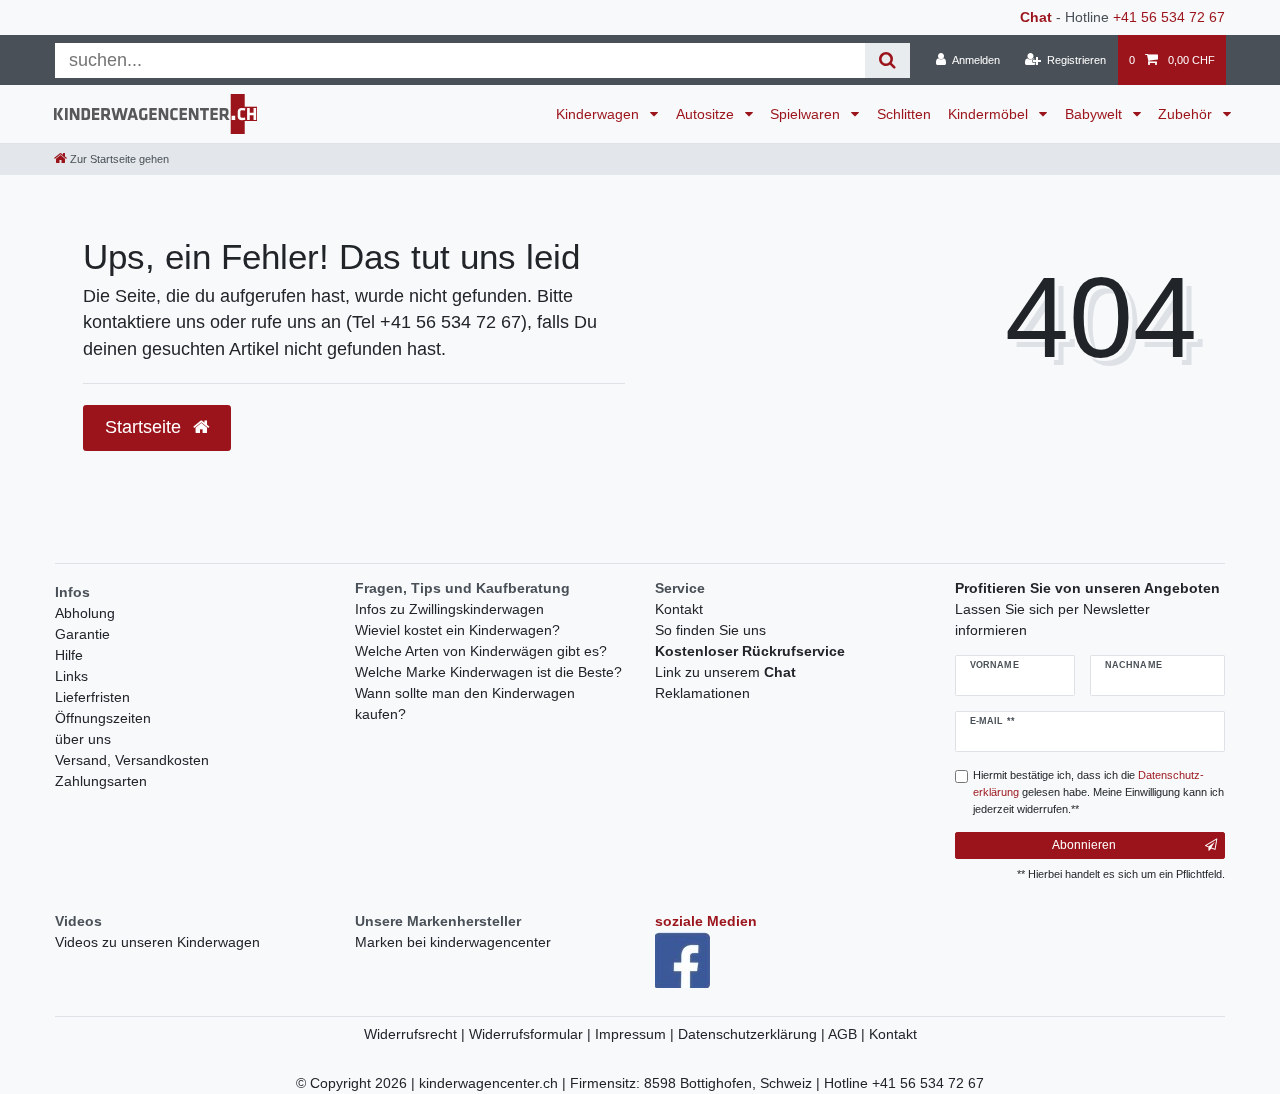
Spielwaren (807, 114)
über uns (83, 739)
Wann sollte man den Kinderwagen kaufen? (465, 703)
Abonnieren (1084, 845)
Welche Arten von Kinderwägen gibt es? (481, 651)
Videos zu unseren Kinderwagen (157, 942)
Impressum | (636, 1034)
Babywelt (1095, 114)
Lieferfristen (92, 697)
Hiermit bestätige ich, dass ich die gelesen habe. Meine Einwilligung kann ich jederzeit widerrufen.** (1098, 792)
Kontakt (679, 609)
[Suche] (887, 60)
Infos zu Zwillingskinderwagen (449, 609)
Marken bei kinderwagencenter (453, 942)
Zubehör (1187, 114)
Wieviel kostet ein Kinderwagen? (457, 630)
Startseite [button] (145, 427)
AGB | (848, 1034)
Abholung (85, 613)
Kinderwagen (599, 114)
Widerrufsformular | (532, 1034)
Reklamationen (702, 693)
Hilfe (69, 655)
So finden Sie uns (710, 630)
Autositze (707, 114)
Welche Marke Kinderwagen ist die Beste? (488, 672)
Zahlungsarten (101, 781)
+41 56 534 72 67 (1169, 17)
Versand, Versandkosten (132, 760)
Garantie (82, 634)
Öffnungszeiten (103, 718)
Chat (1036, 17)
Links (71, 676)
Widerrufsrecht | (416, 1034)
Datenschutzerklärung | (753, 1034)
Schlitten (904, 114)
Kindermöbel (990, 114)
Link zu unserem (725, 672)
